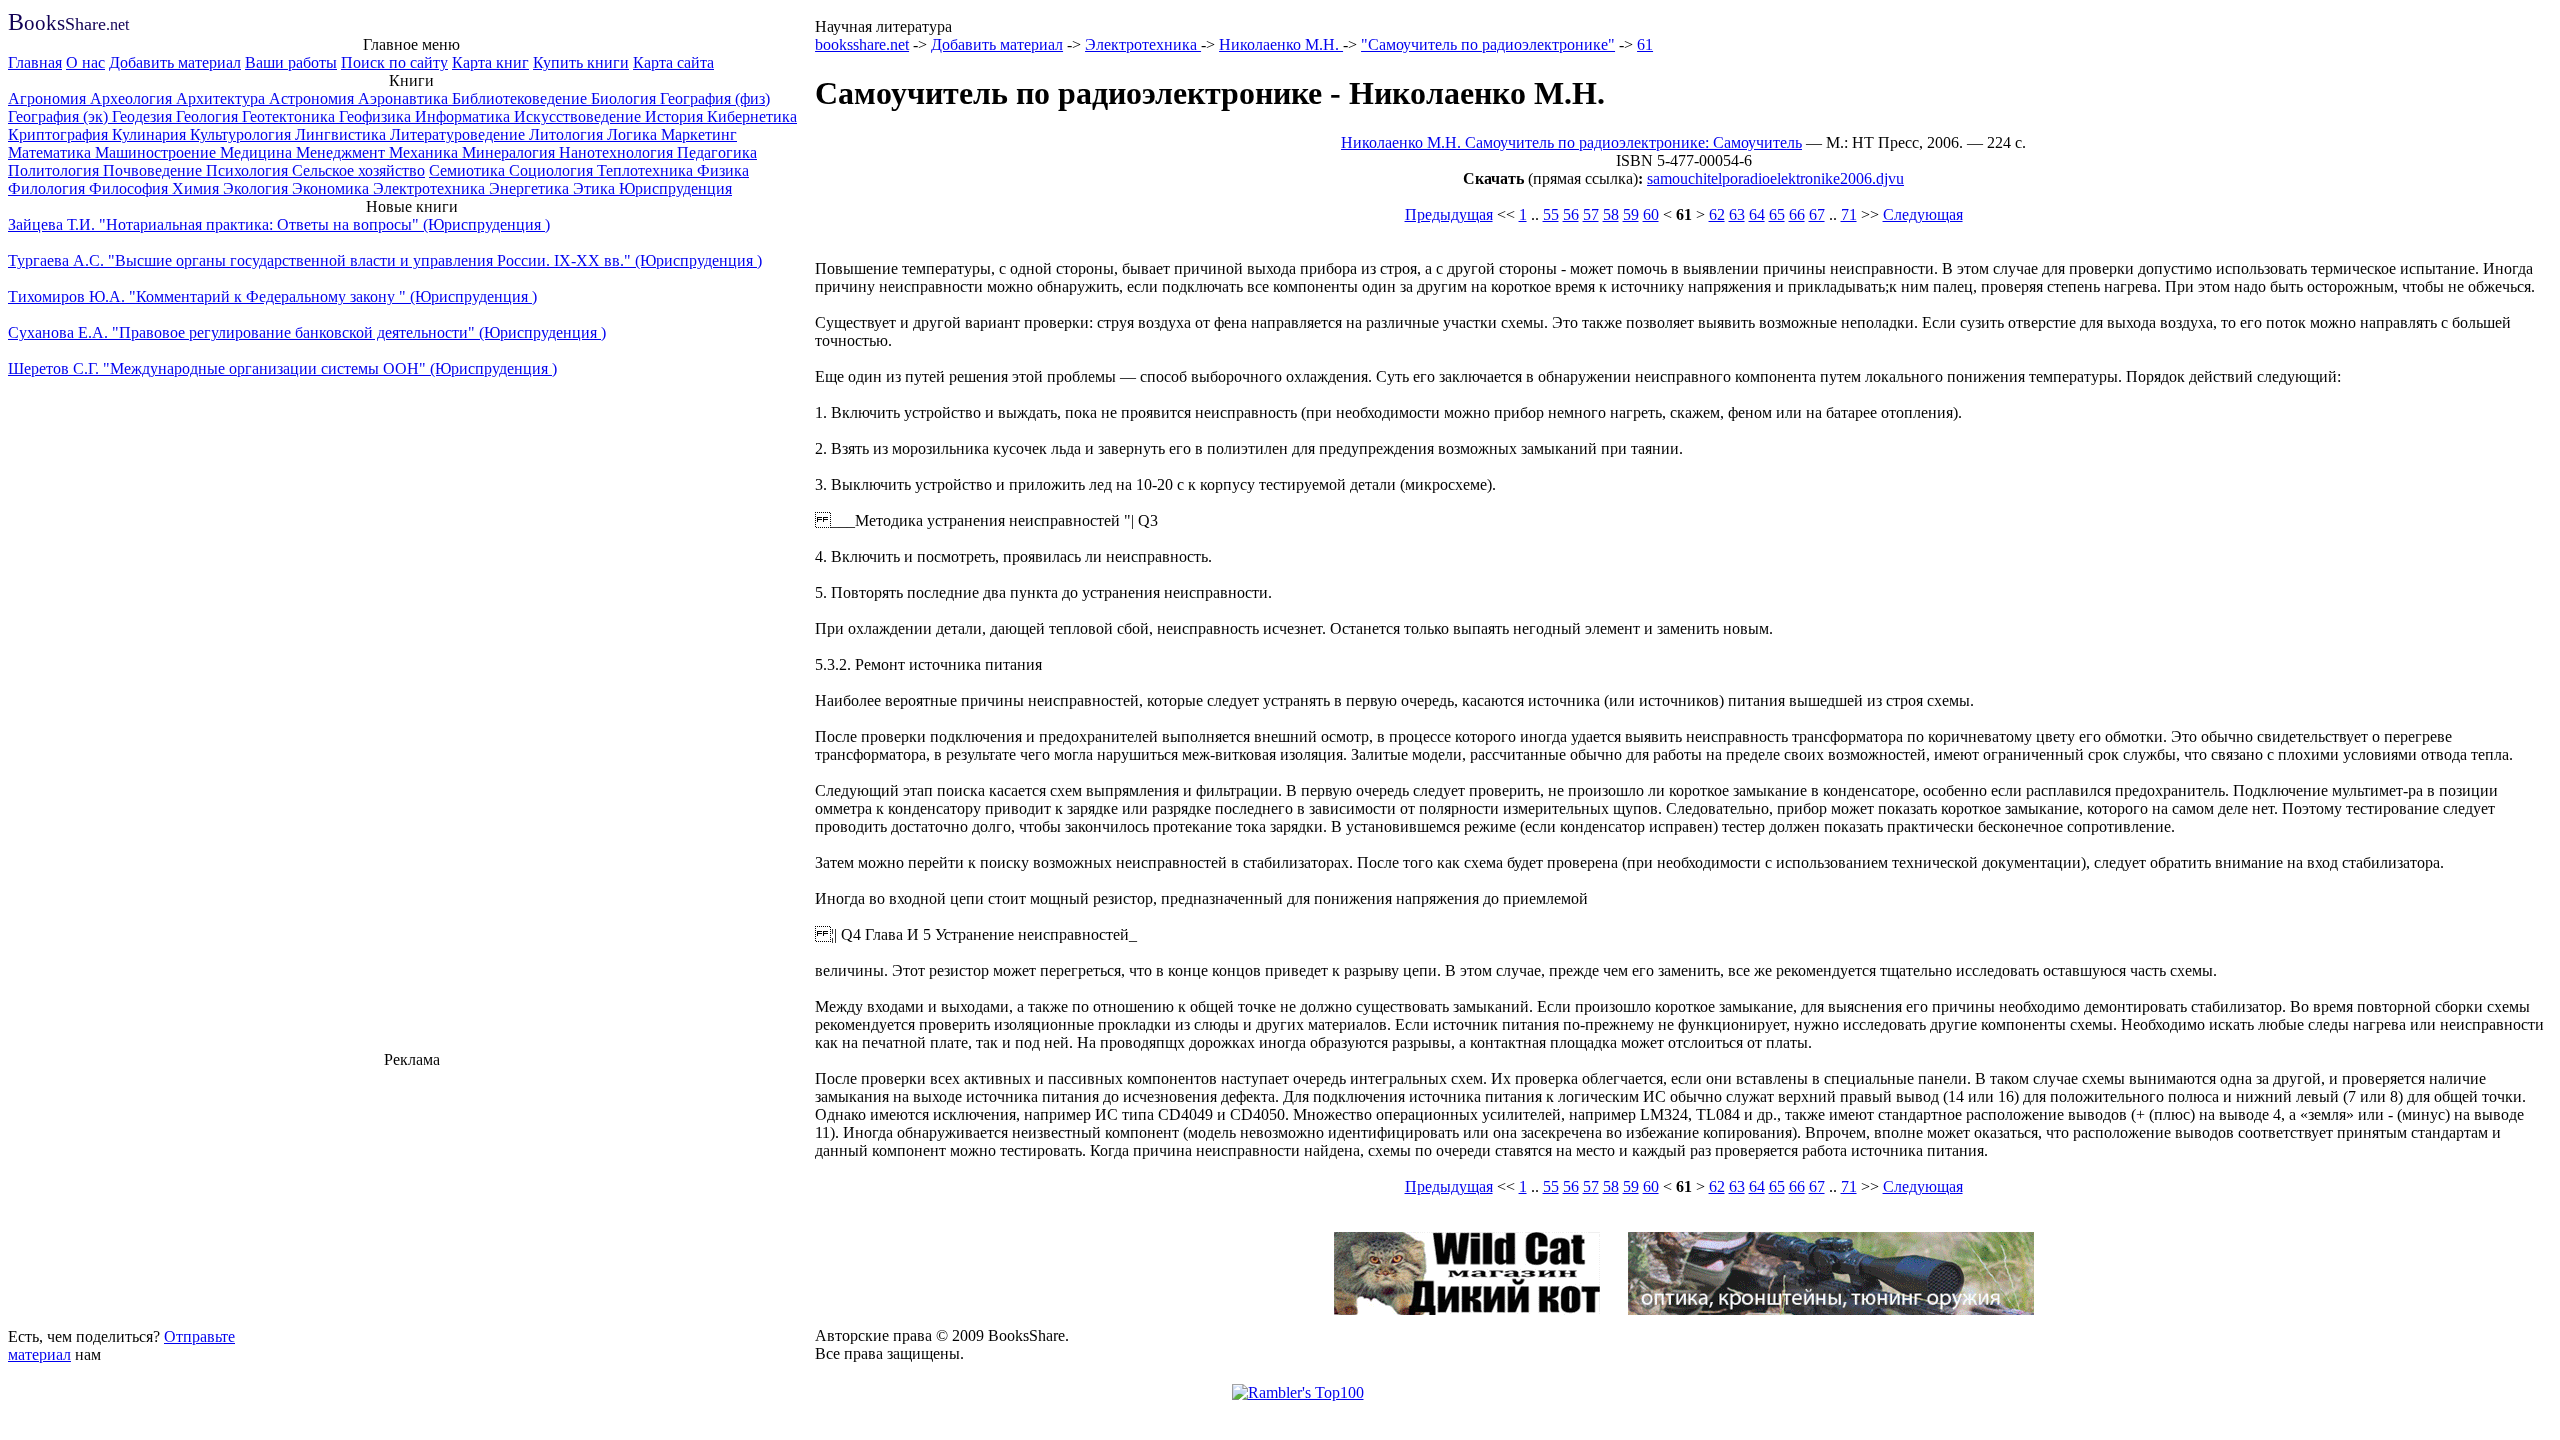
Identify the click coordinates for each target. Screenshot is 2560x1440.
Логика (634, 134)
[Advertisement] (412, 1195)
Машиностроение (157, 152)
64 (1757, 214)
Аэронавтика (405, 98)
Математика (51, 152)
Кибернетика (752, 116)
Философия (130, 188)
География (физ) (715, 98)
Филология (48, 188)
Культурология (242, 134)
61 (1645, 44)
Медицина (258, 152)
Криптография (60, 134)
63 (1737, 214)
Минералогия (510, 152)
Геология (209, 116)
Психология (249, 170)
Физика (723, 170)
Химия (197, 188)
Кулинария (151, 134)
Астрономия (313, 98)
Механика (425, 152)
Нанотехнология (618, 152)
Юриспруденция (675, 188)
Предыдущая (1449, 214)
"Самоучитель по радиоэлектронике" (1488, 44)
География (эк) (60, 116)
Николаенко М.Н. (1281, 44)
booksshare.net (862, 44)
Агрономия (49, 98)
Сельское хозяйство (358, 170)
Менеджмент (342, 152)
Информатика (464, 116)
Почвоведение (154, 170)
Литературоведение (459, 134)
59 (1631, 214)
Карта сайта (673, 62)
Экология (257, 188)
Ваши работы (291, 62)
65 (1777, 214)
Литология (568, 134)
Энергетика (531, 188)
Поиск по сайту (394, 62)
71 (1849, 214)
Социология (553, 170)
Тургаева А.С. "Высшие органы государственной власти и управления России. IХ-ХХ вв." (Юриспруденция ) (385, 260)
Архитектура (222, 98)
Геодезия (144, 116)
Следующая (1923, 214)
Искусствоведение (579, 116)
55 (1551, 214)
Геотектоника (290, 116)
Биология (625, 98)
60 (1651, 214)
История (676, 116)
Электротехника (431, 188)
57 (1591, 214)
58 (1611, 214)
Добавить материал (175, 62)
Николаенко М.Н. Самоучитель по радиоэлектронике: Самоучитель (1571, 142)
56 (1571, 214)
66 (1797, 214)
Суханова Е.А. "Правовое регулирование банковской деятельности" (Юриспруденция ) (307, 332)
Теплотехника (647, 170)
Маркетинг (699, 134)
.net (68, 24)
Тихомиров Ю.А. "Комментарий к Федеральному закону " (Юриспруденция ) (272, 296)
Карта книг (490, 62)
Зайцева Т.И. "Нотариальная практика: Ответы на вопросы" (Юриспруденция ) (279, 224)
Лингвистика (342, 134)
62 (1717, 214)
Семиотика (469, 170)
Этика (596, 188)
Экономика (332, 188)
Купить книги (581, 62)
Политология (55, 170)
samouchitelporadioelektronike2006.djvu (1775, 178)
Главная (35, 62)
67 (1817, 214)
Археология (133, 98)
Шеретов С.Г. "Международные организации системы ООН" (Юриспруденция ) (282, 368)
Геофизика (377, 116)
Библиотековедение (521, 98)
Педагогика (717, 152)
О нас (85, 62)
